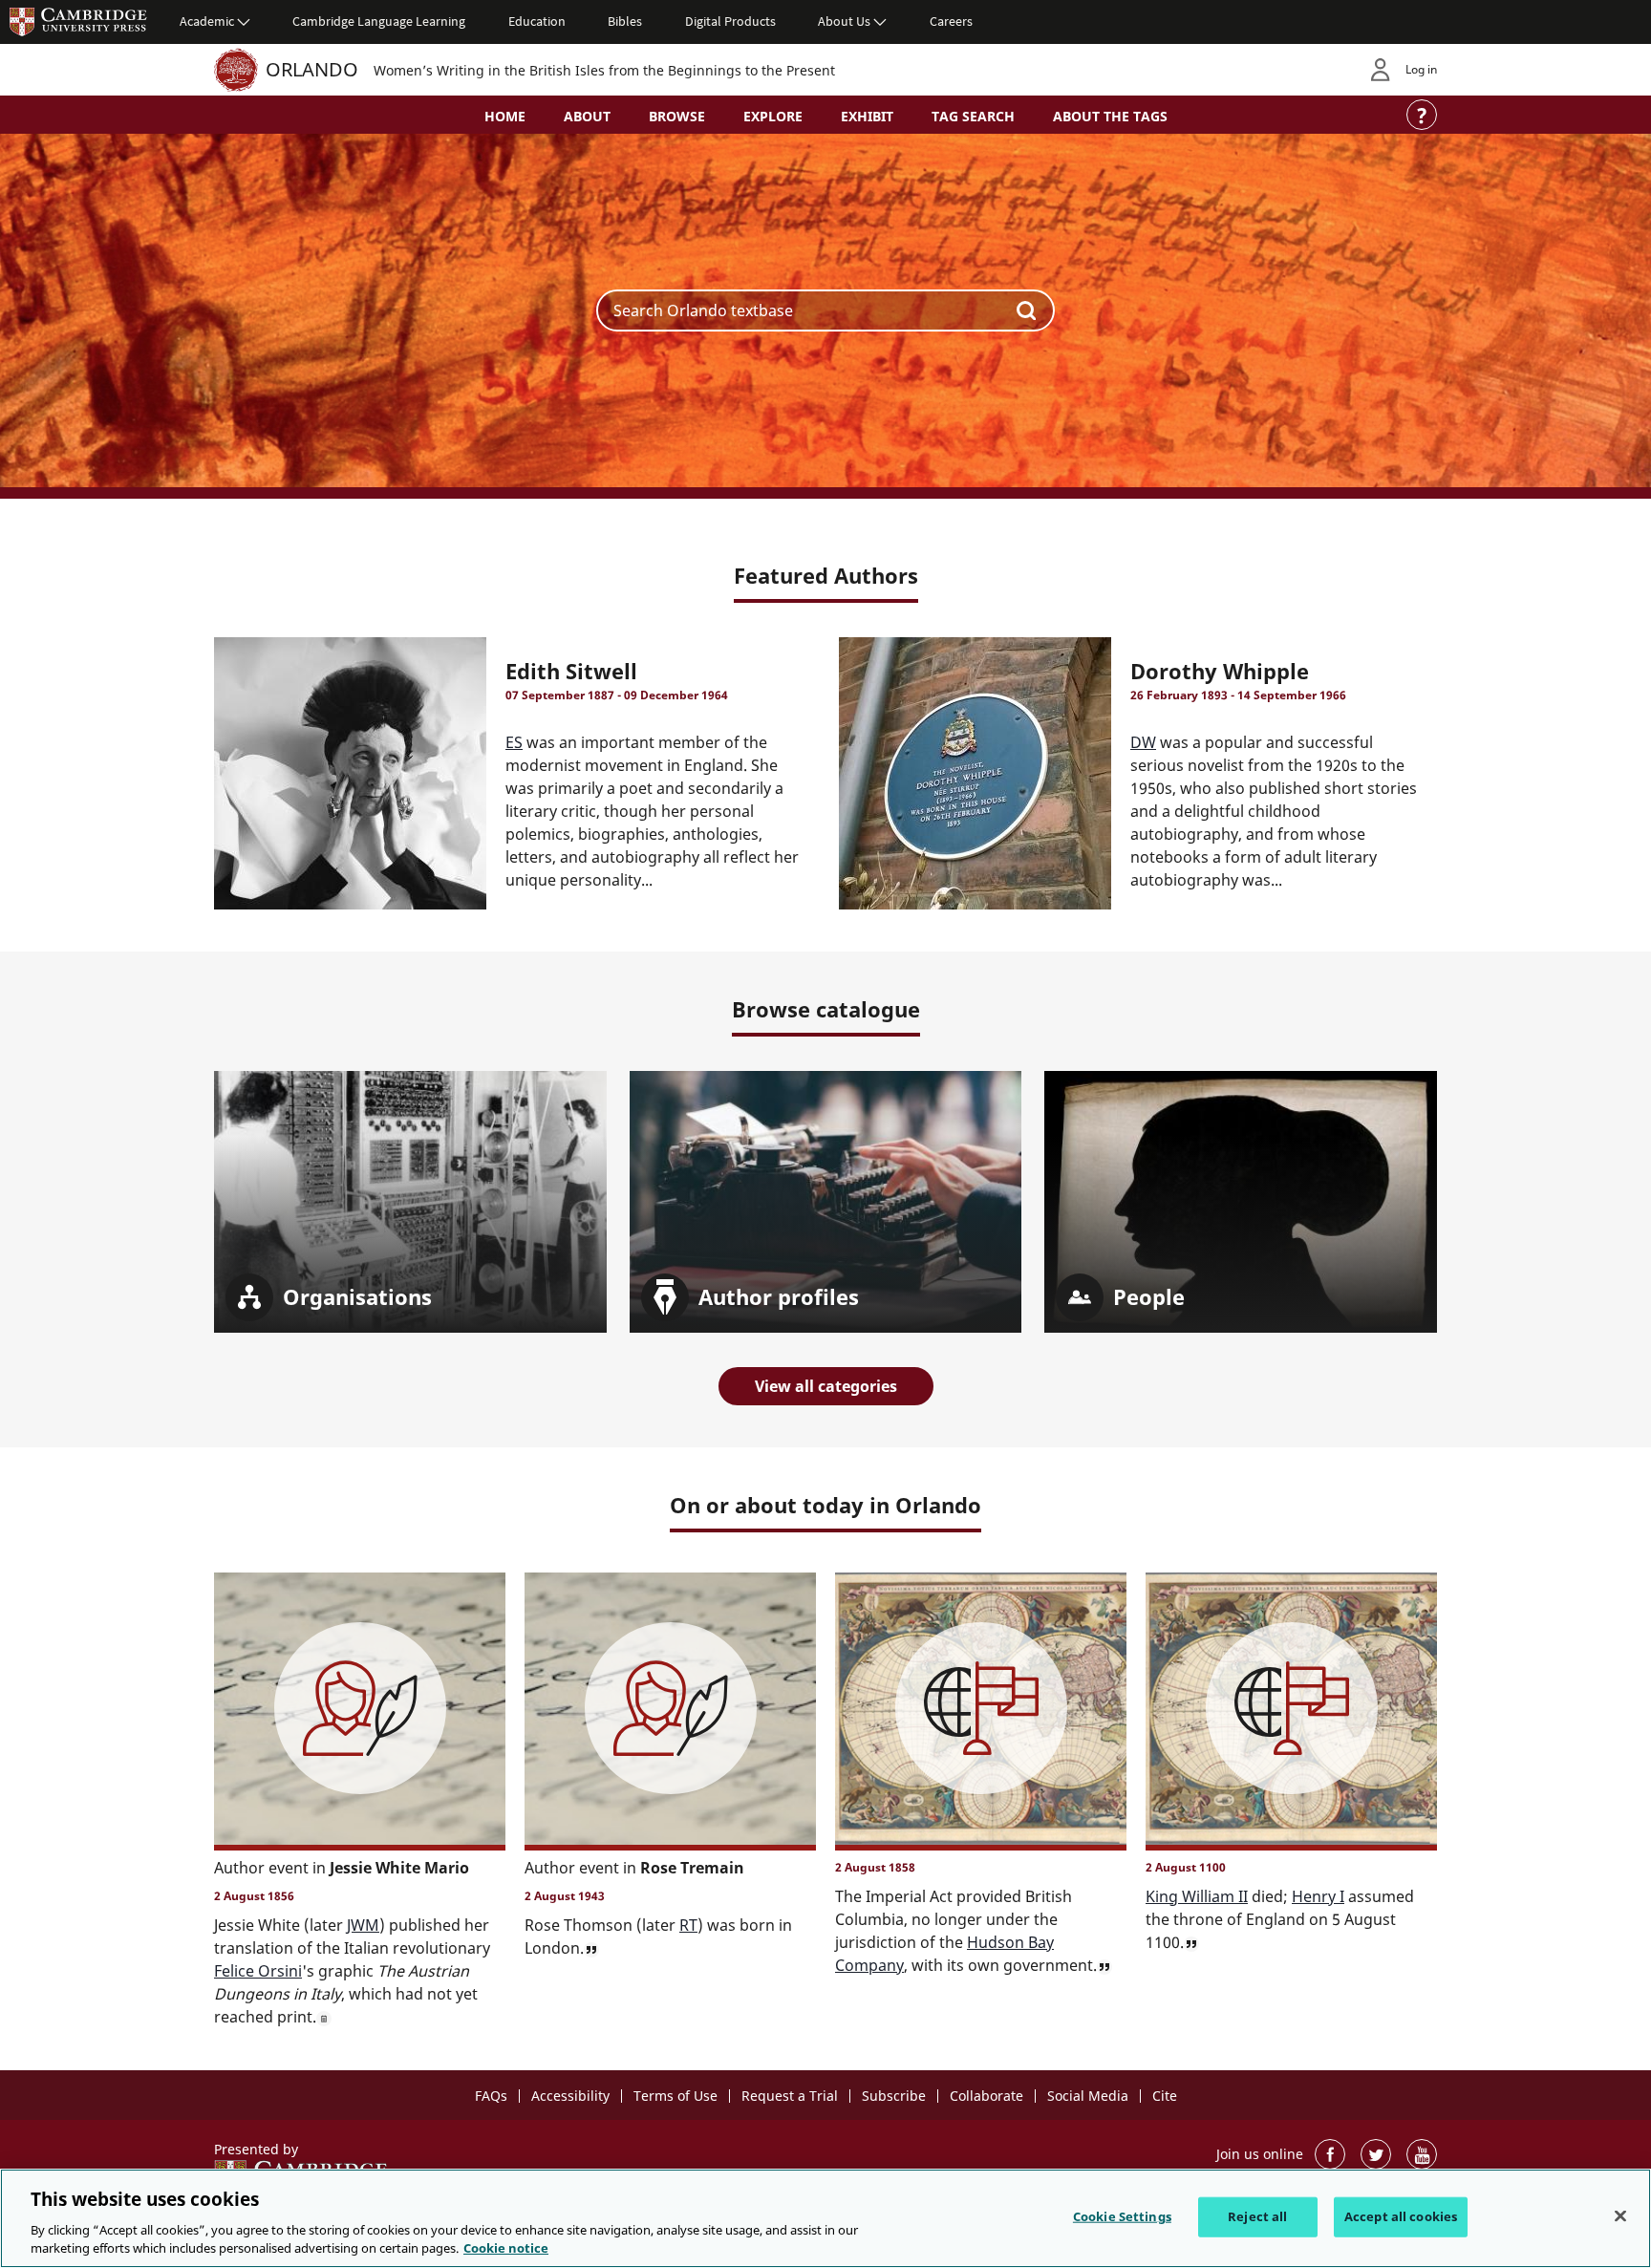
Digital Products (730, 21)
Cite (1165, 2096)
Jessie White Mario (399, 1868)
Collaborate (986, 2096)
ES (514, 742)
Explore (773, 116)
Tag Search (973, 116)
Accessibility (570, 2096)
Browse (677, 116)
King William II (1197, 1896)
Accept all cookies (1401, 2216)
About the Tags (1110, 116)
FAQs (491, 2096)
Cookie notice (506, 2248)
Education (537, 21)
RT (688, 1925)
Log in (1421, 69)
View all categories (826, 1386)
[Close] (1620, 2216)
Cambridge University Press (78, 21)
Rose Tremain (692, 1868)
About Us (844, 21)
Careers (951, 21)
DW (1143, 742)
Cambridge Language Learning (379, 21)
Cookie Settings (1122, 2216)
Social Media (1088, 2096)
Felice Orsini (258, 1971)
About (587, 116)
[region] (825, 2218)
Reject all (1257, 2216)
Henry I (1318, 1896)
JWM (363, 1925)
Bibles (625, 21)
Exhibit (867, 116)
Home (505, 116)
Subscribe (894, 2096)
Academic (207, 21)
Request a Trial (790, 2096)
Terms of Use (675, 2096)
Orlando (312, 69)
